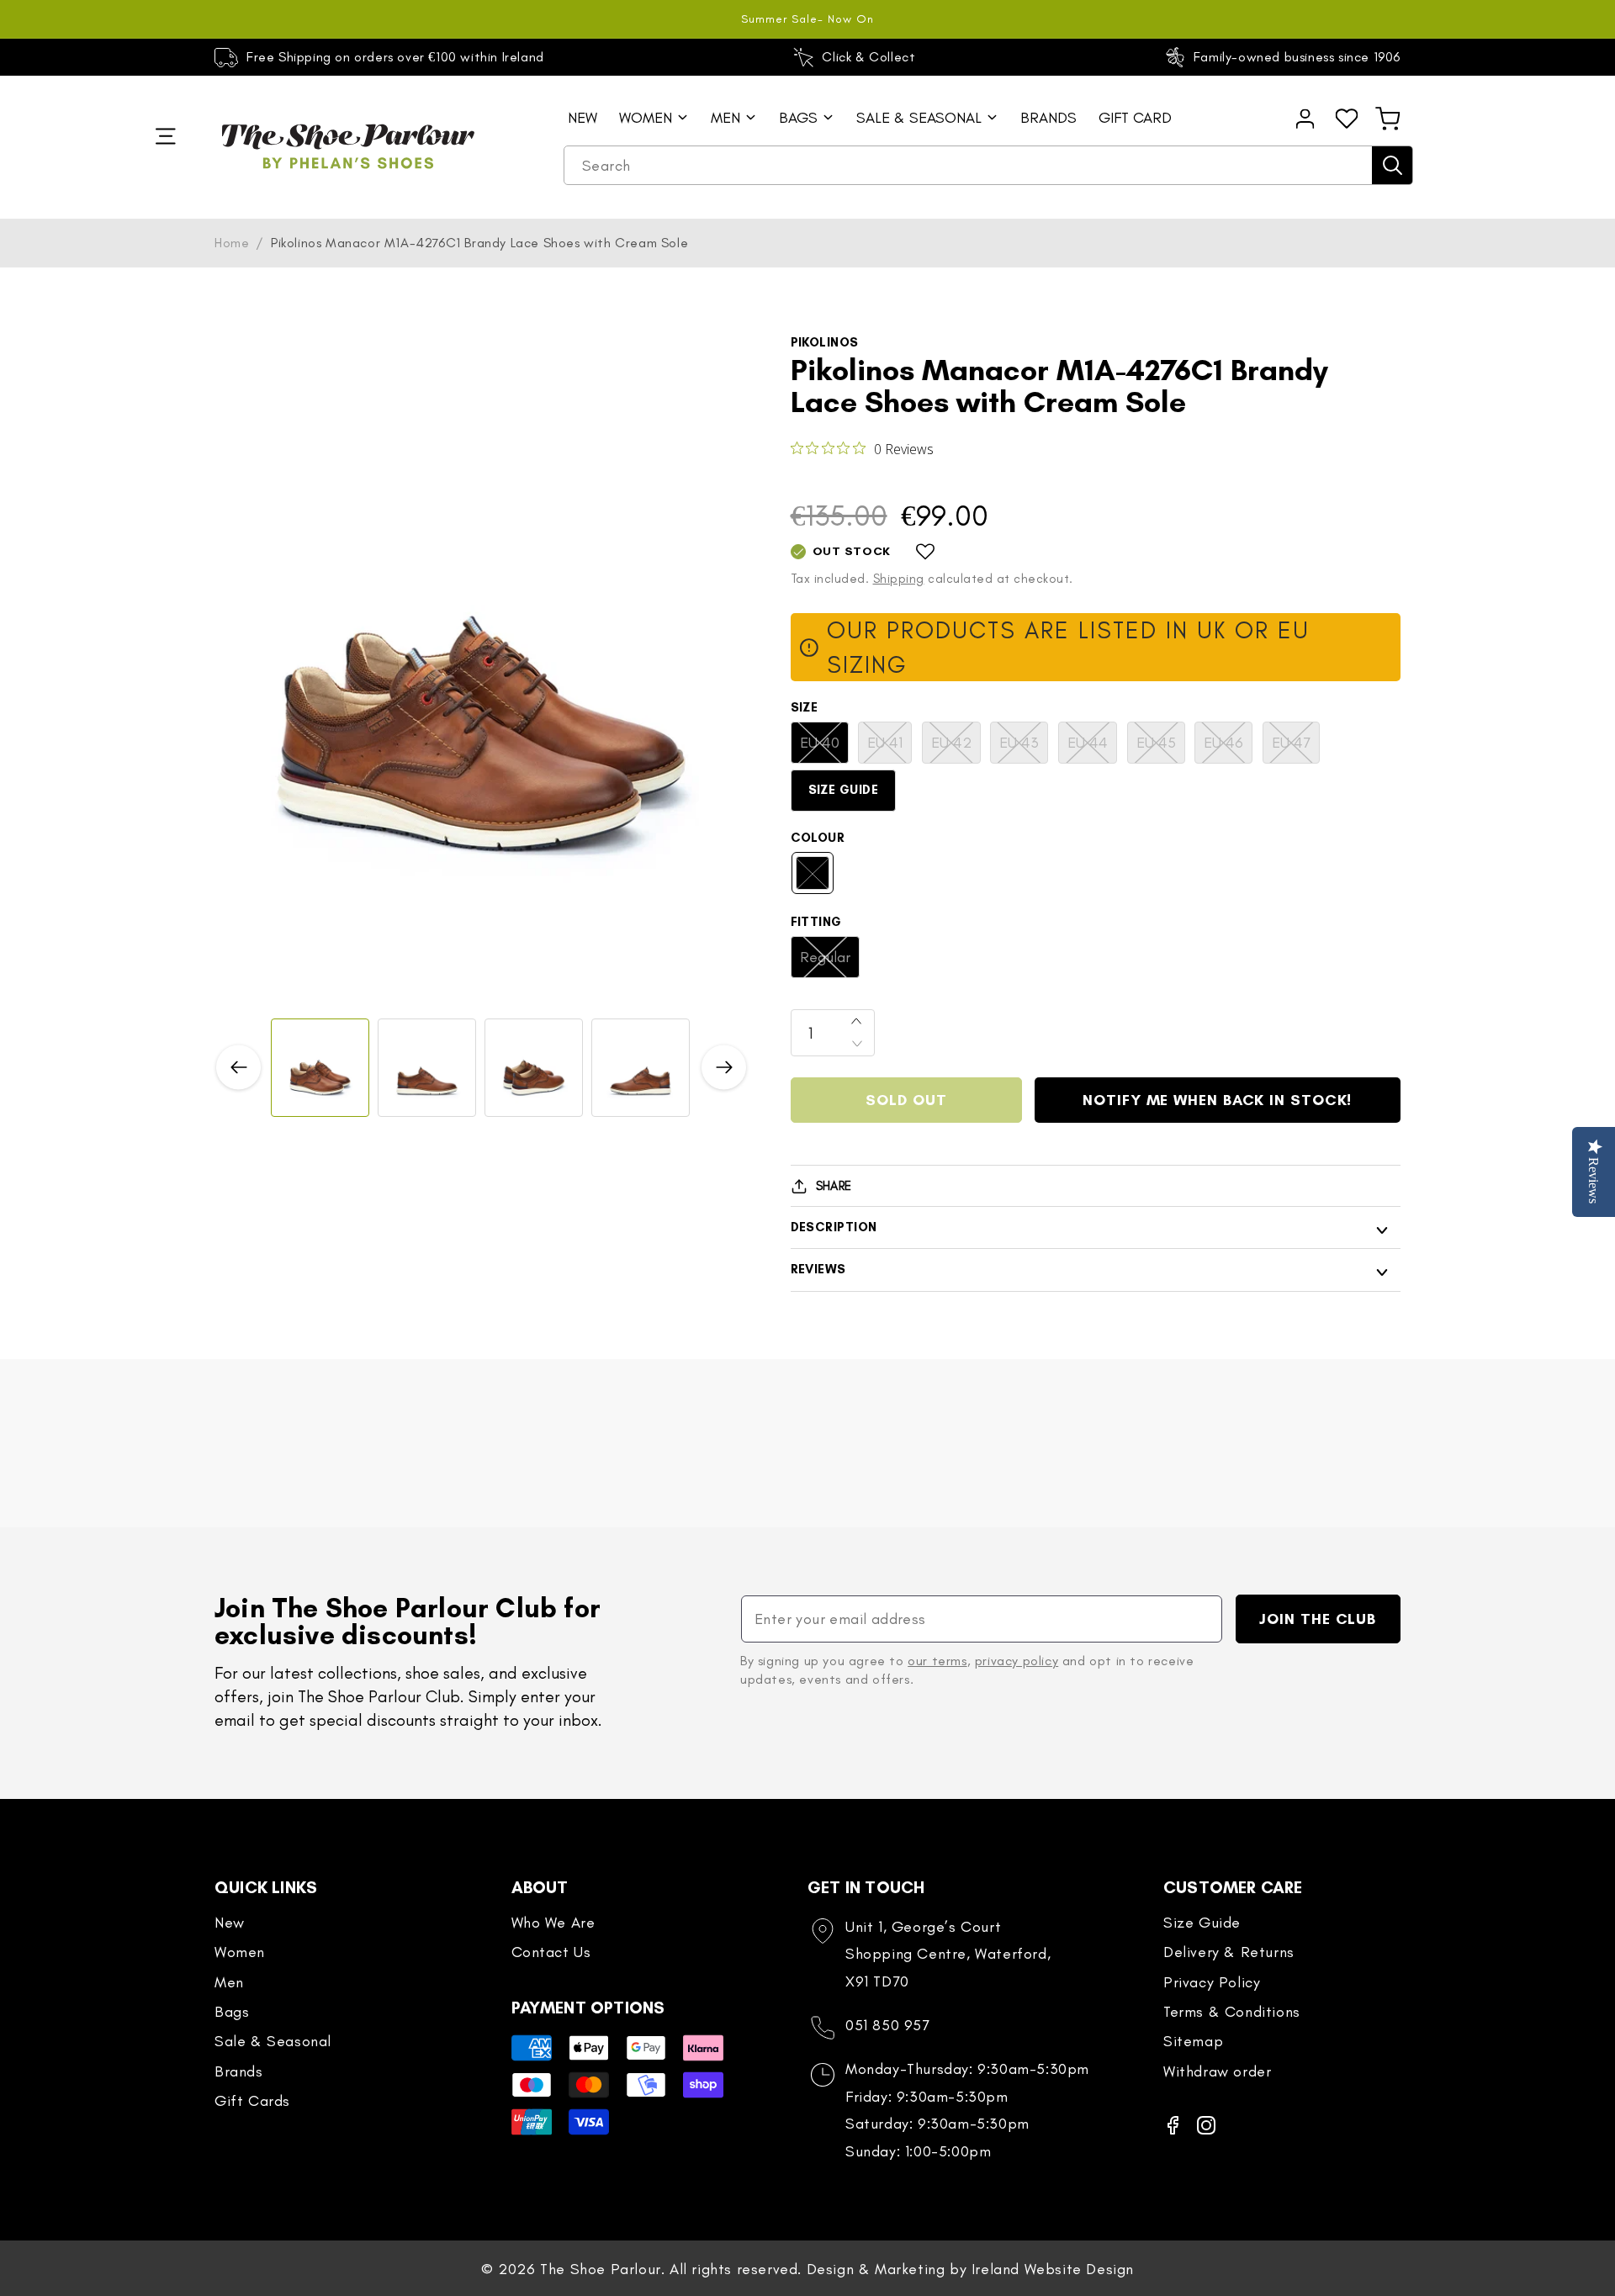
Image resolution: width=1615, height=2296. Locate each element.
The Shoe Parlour (601, 2269)
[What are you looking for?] (1392, 165)
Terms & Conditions (1232, 2012)
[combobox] (988, 166)
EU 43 (1024, 748)
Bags (232, 2012)
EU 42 (956, 748)
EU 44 (1092, 748)
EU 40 (824, 748)
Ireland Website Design (1053, 2269)
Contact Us (551, 1952)
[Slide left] (238, 1068)
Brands (239, 2071)
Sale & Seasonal (273, 2041)
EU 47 (1296, 748)
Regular (830, 963)
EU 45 (1161, 748)
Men (229, 1982)
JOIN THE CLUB (1318, 1619)
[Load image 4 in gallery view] (641, 1068)
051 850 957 (888, 2025)
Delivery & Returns (1229, 1952)
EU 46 (1228, 748)
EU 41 (890, 748)
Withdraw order (1217, 2071)
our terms (937, 1661)
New (230, 1923)
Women (240, 1952)
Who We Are (553, 1923)
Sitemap (1193, 2041)
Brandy (821, 879)
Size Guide (844, 790)
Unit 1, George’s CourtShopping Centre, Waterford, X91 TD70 (948, 1954)
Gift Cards (252, 2101)
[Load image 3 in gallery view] (534, 1068)
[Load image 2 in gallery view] (427, 1068)
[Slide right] (724, 1068)
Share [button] (834, 1186)
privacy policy (1017, 1661)
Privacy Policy (1212, 1982)
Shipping (899, 579)
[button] (1388, 119)
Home (232, 243)
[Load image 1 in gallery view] (320, 1068)
